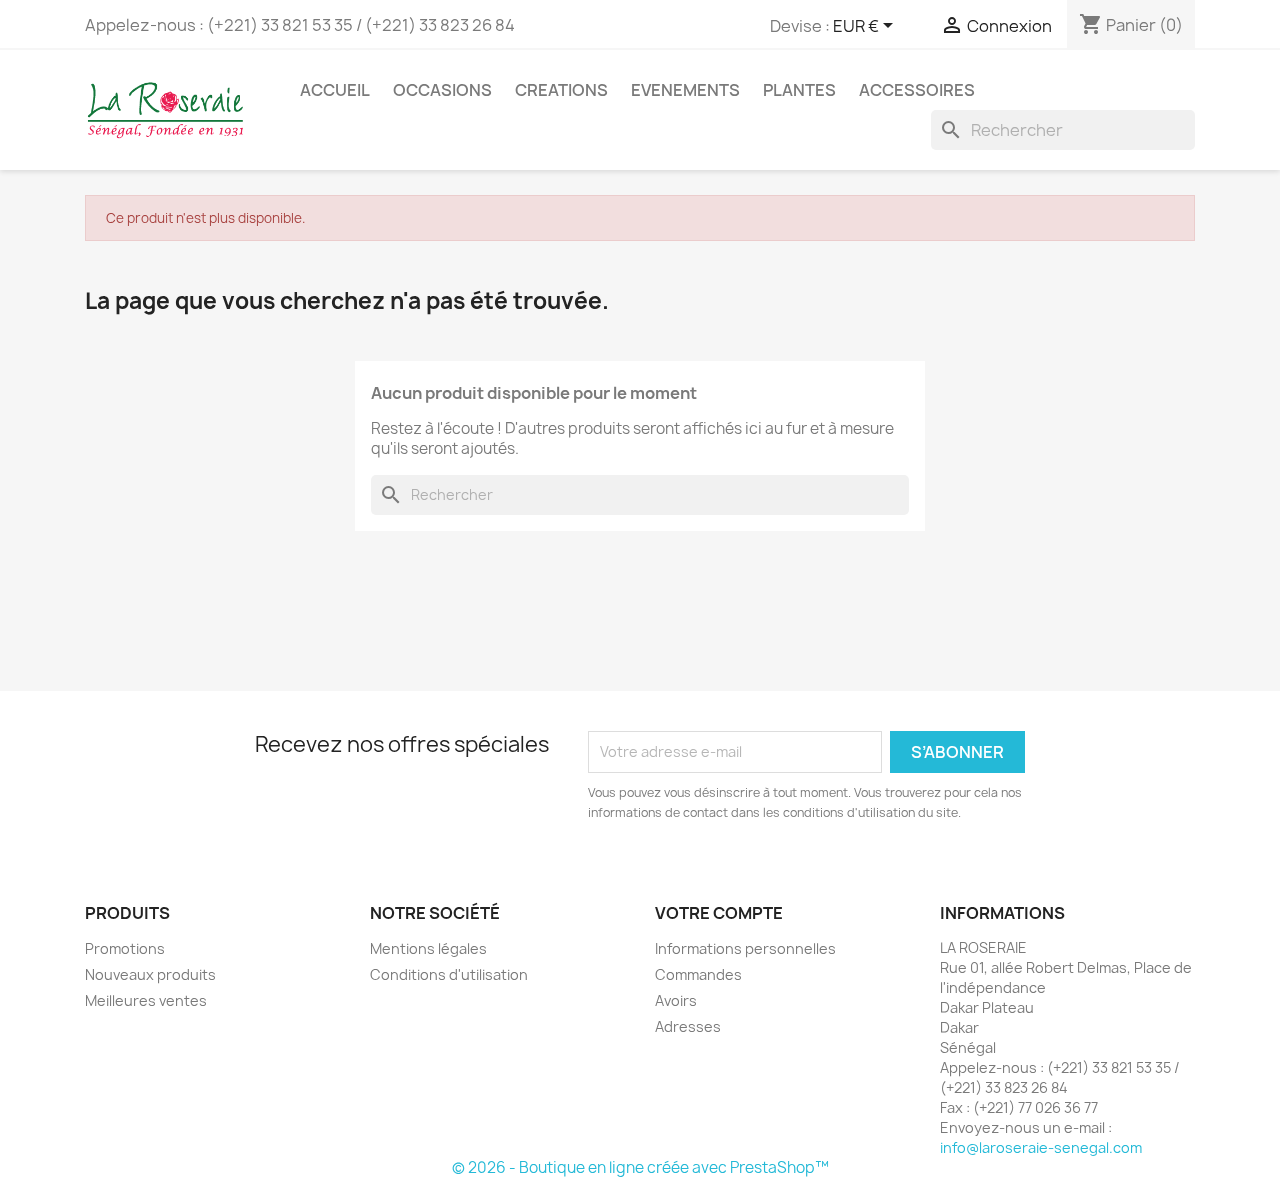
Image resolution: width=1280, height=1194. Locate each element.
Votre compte (719, 913)
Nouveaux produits (150, 974)
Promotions (125, 948)
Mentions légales (428, 948)
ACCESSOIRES (917, 90)
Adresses (688, 1026)
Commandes (698, 974)
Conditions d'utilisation (449, 974)
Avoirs (676, 1000)
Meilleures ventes (146, 1000)
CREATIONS (561, 90)
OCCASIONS (442, 90)
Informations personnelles (745, 948)
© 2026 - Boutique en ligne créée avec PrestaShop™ (640, 1167)
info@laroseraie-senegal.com (1041, 1147)
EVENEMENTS (685, 90)
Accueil (335, 90)
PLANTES (799, 90)
